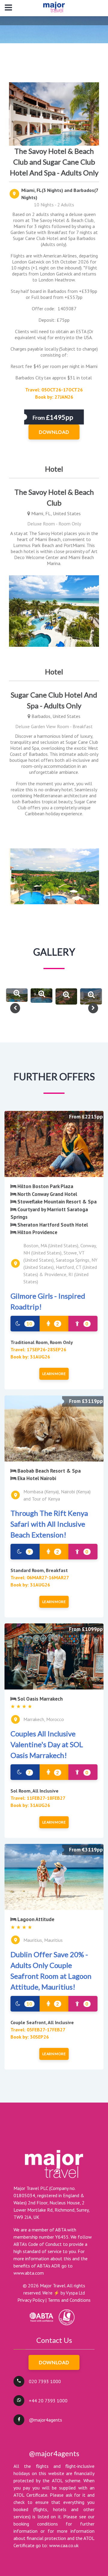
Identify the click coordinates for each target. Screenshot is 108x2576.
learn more (54, 1374)
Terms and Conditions (69, 2300)
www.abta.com (29, 2273)
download (54, 432)
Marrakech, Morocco (44, 1719)
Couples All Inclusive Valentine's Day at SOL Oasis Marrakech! (47, 1744)
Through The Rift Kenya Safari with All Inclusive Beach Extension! (49, 1524)
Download (54, 2362)
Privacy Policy (31, 2300)
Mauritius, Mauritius (43, 1940)
